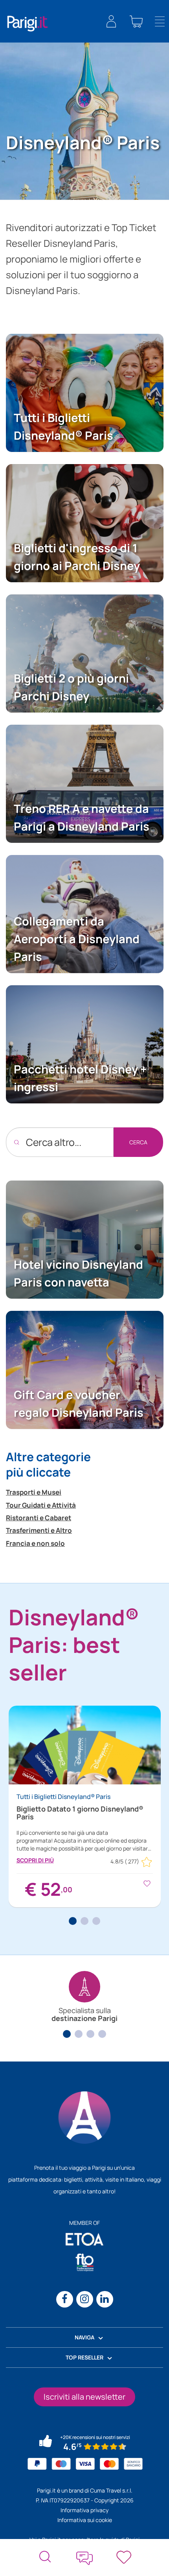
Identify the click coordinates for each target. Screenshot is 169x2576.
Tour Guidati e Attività (41, 1505)
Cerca (138, 1142)
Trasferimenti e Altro (39, 1530)
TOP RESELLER (84, 2357)
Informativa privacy (84, 2510)
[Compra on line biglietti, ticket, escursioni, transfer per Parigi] (28, 23)
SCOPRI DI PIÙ (35, 1860)
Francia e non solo (35, 1543)
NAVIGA (84, 2337)
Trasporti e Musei (34, 1492)
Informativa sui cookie (85, 2520)
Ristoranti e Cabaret (39, 1518)
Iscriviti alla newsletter (84, 2397)
